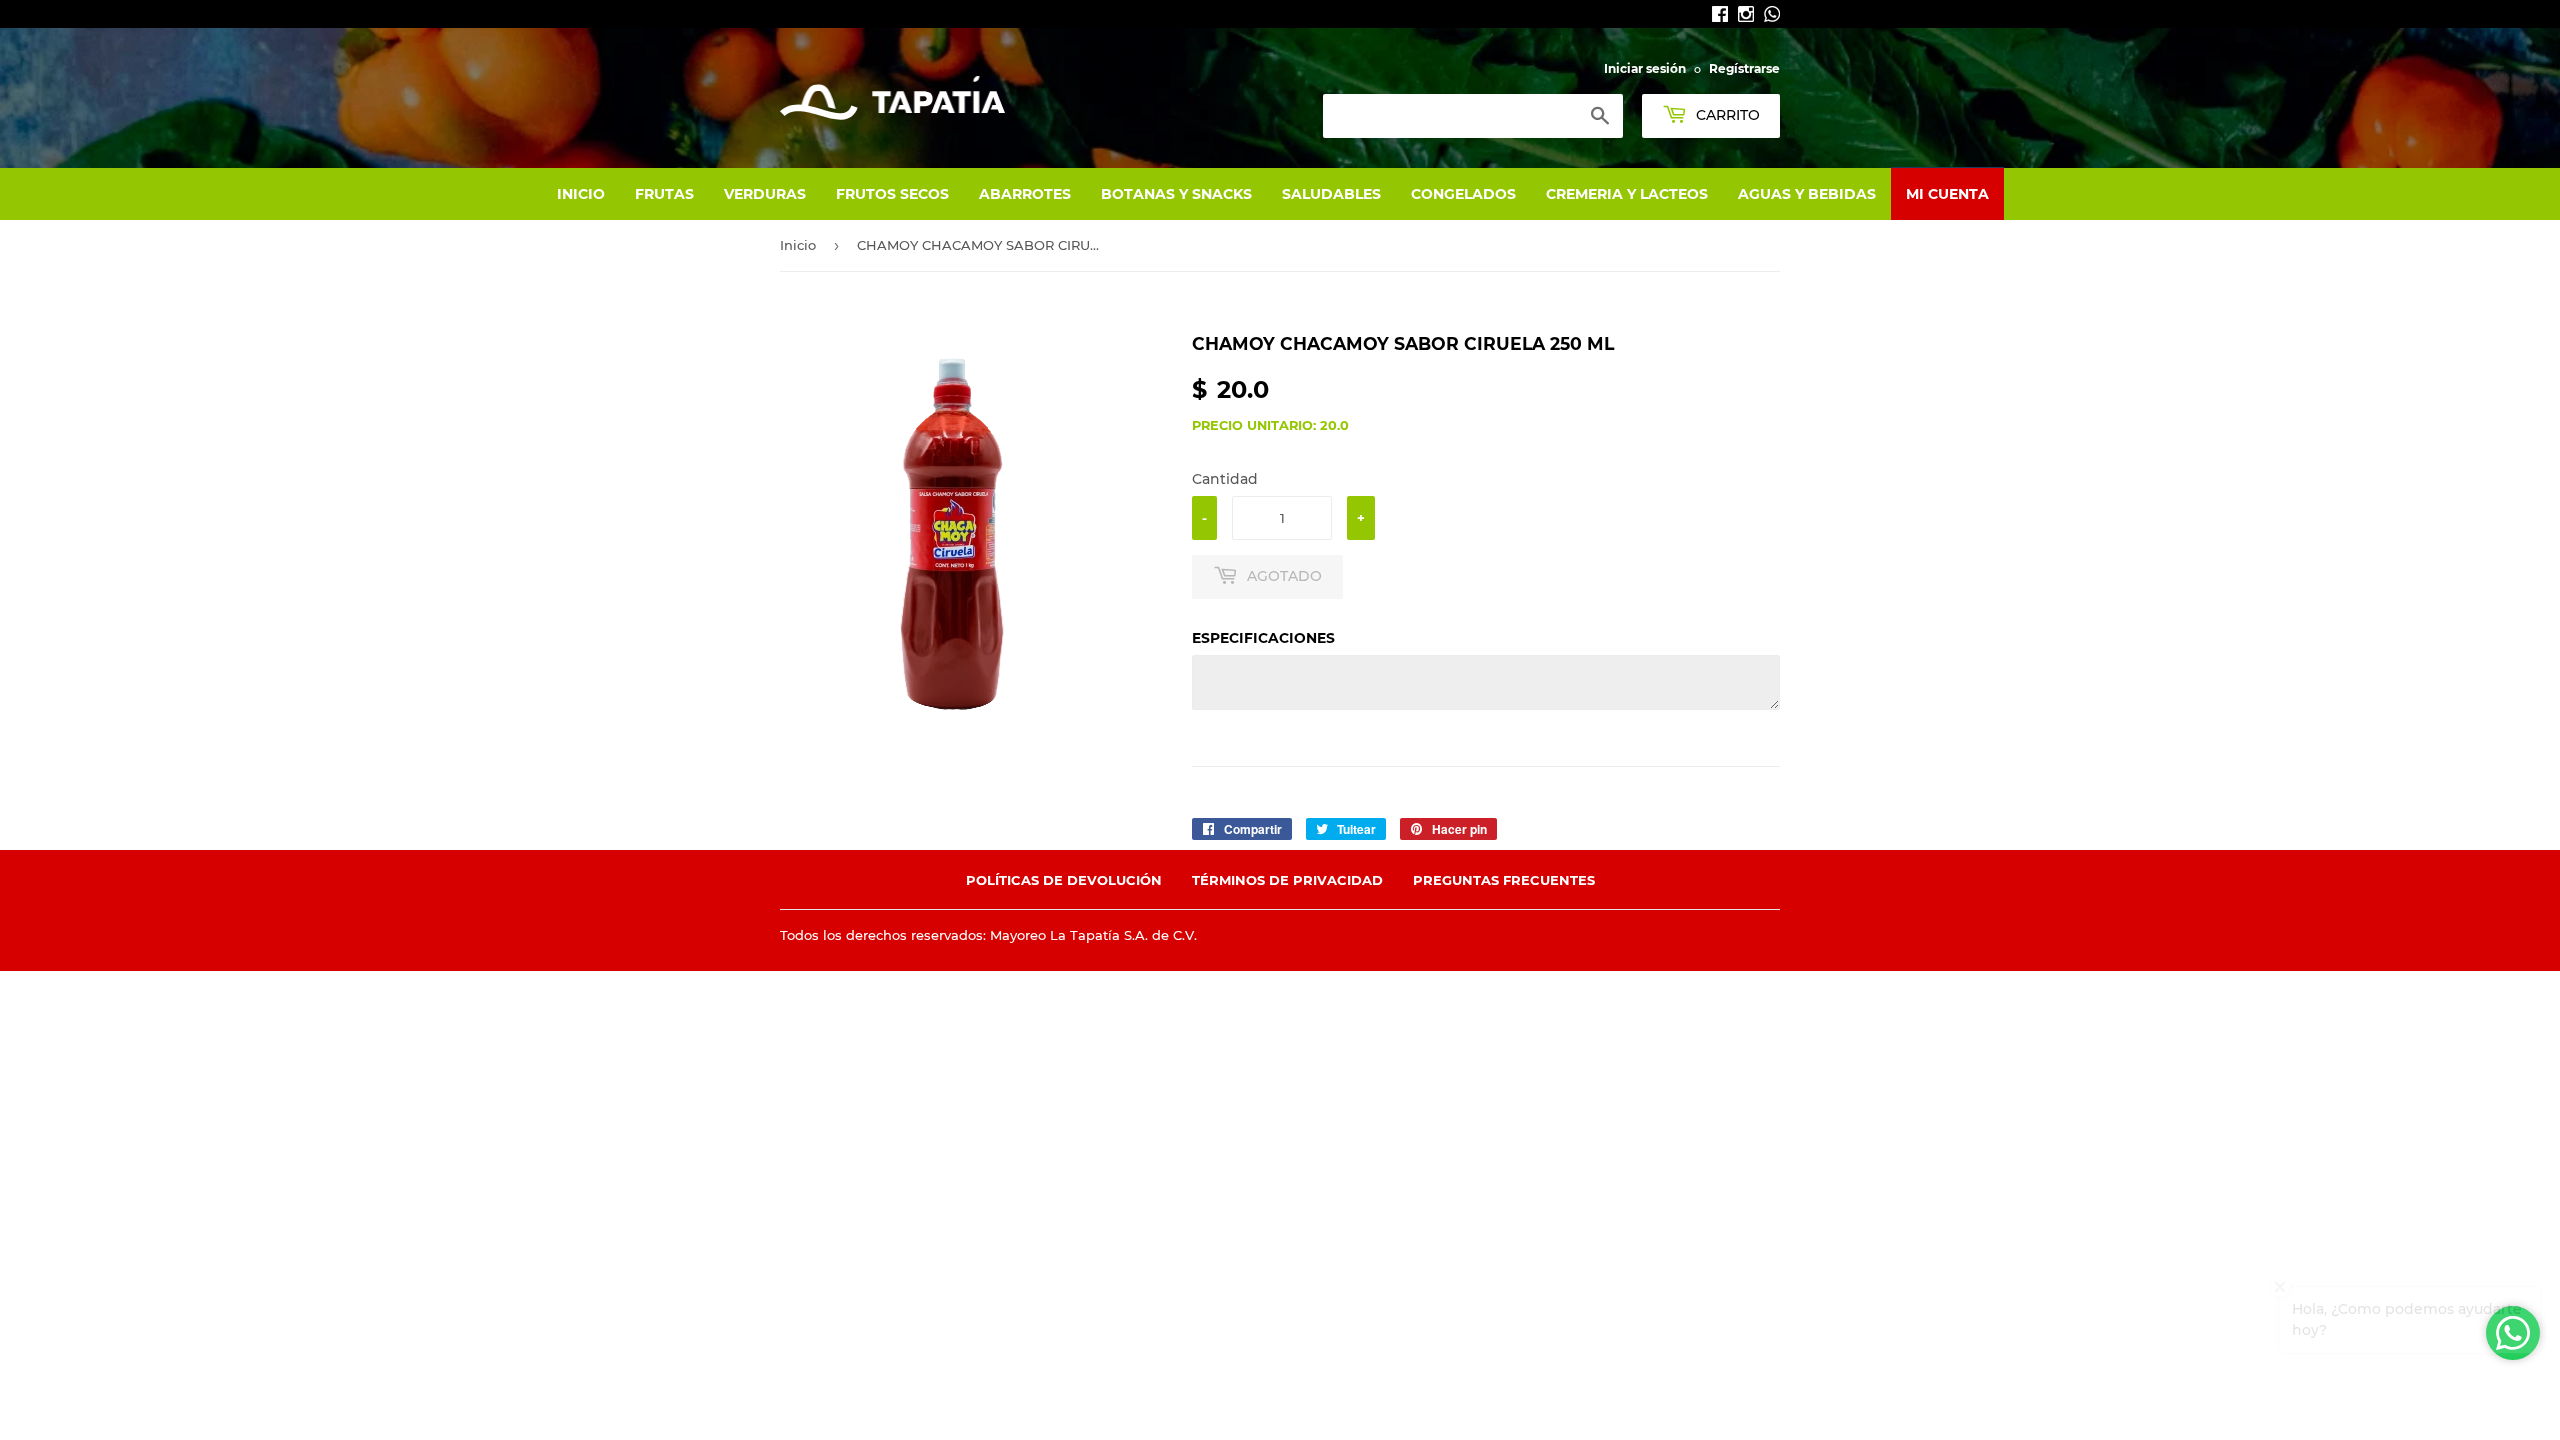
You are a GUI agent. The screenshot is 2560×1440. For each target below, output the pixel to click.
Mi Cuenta (1947, 194)
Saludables (1331, 194)
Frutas (664, 194)
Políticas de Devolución (1064, 880)
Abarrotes (1025, 194)
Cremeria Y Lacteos (1627, 194)
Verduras (765, 194)
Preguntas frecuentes (1504, 880)
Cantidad (1225, 479)
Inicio (581, 194)
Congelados (1463, 194)
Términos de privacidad (1287, 880)
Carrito (1726, 115)
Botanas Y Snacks (1176, 194)
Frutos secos (892, 194)
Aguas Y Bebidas (1807, 194)
